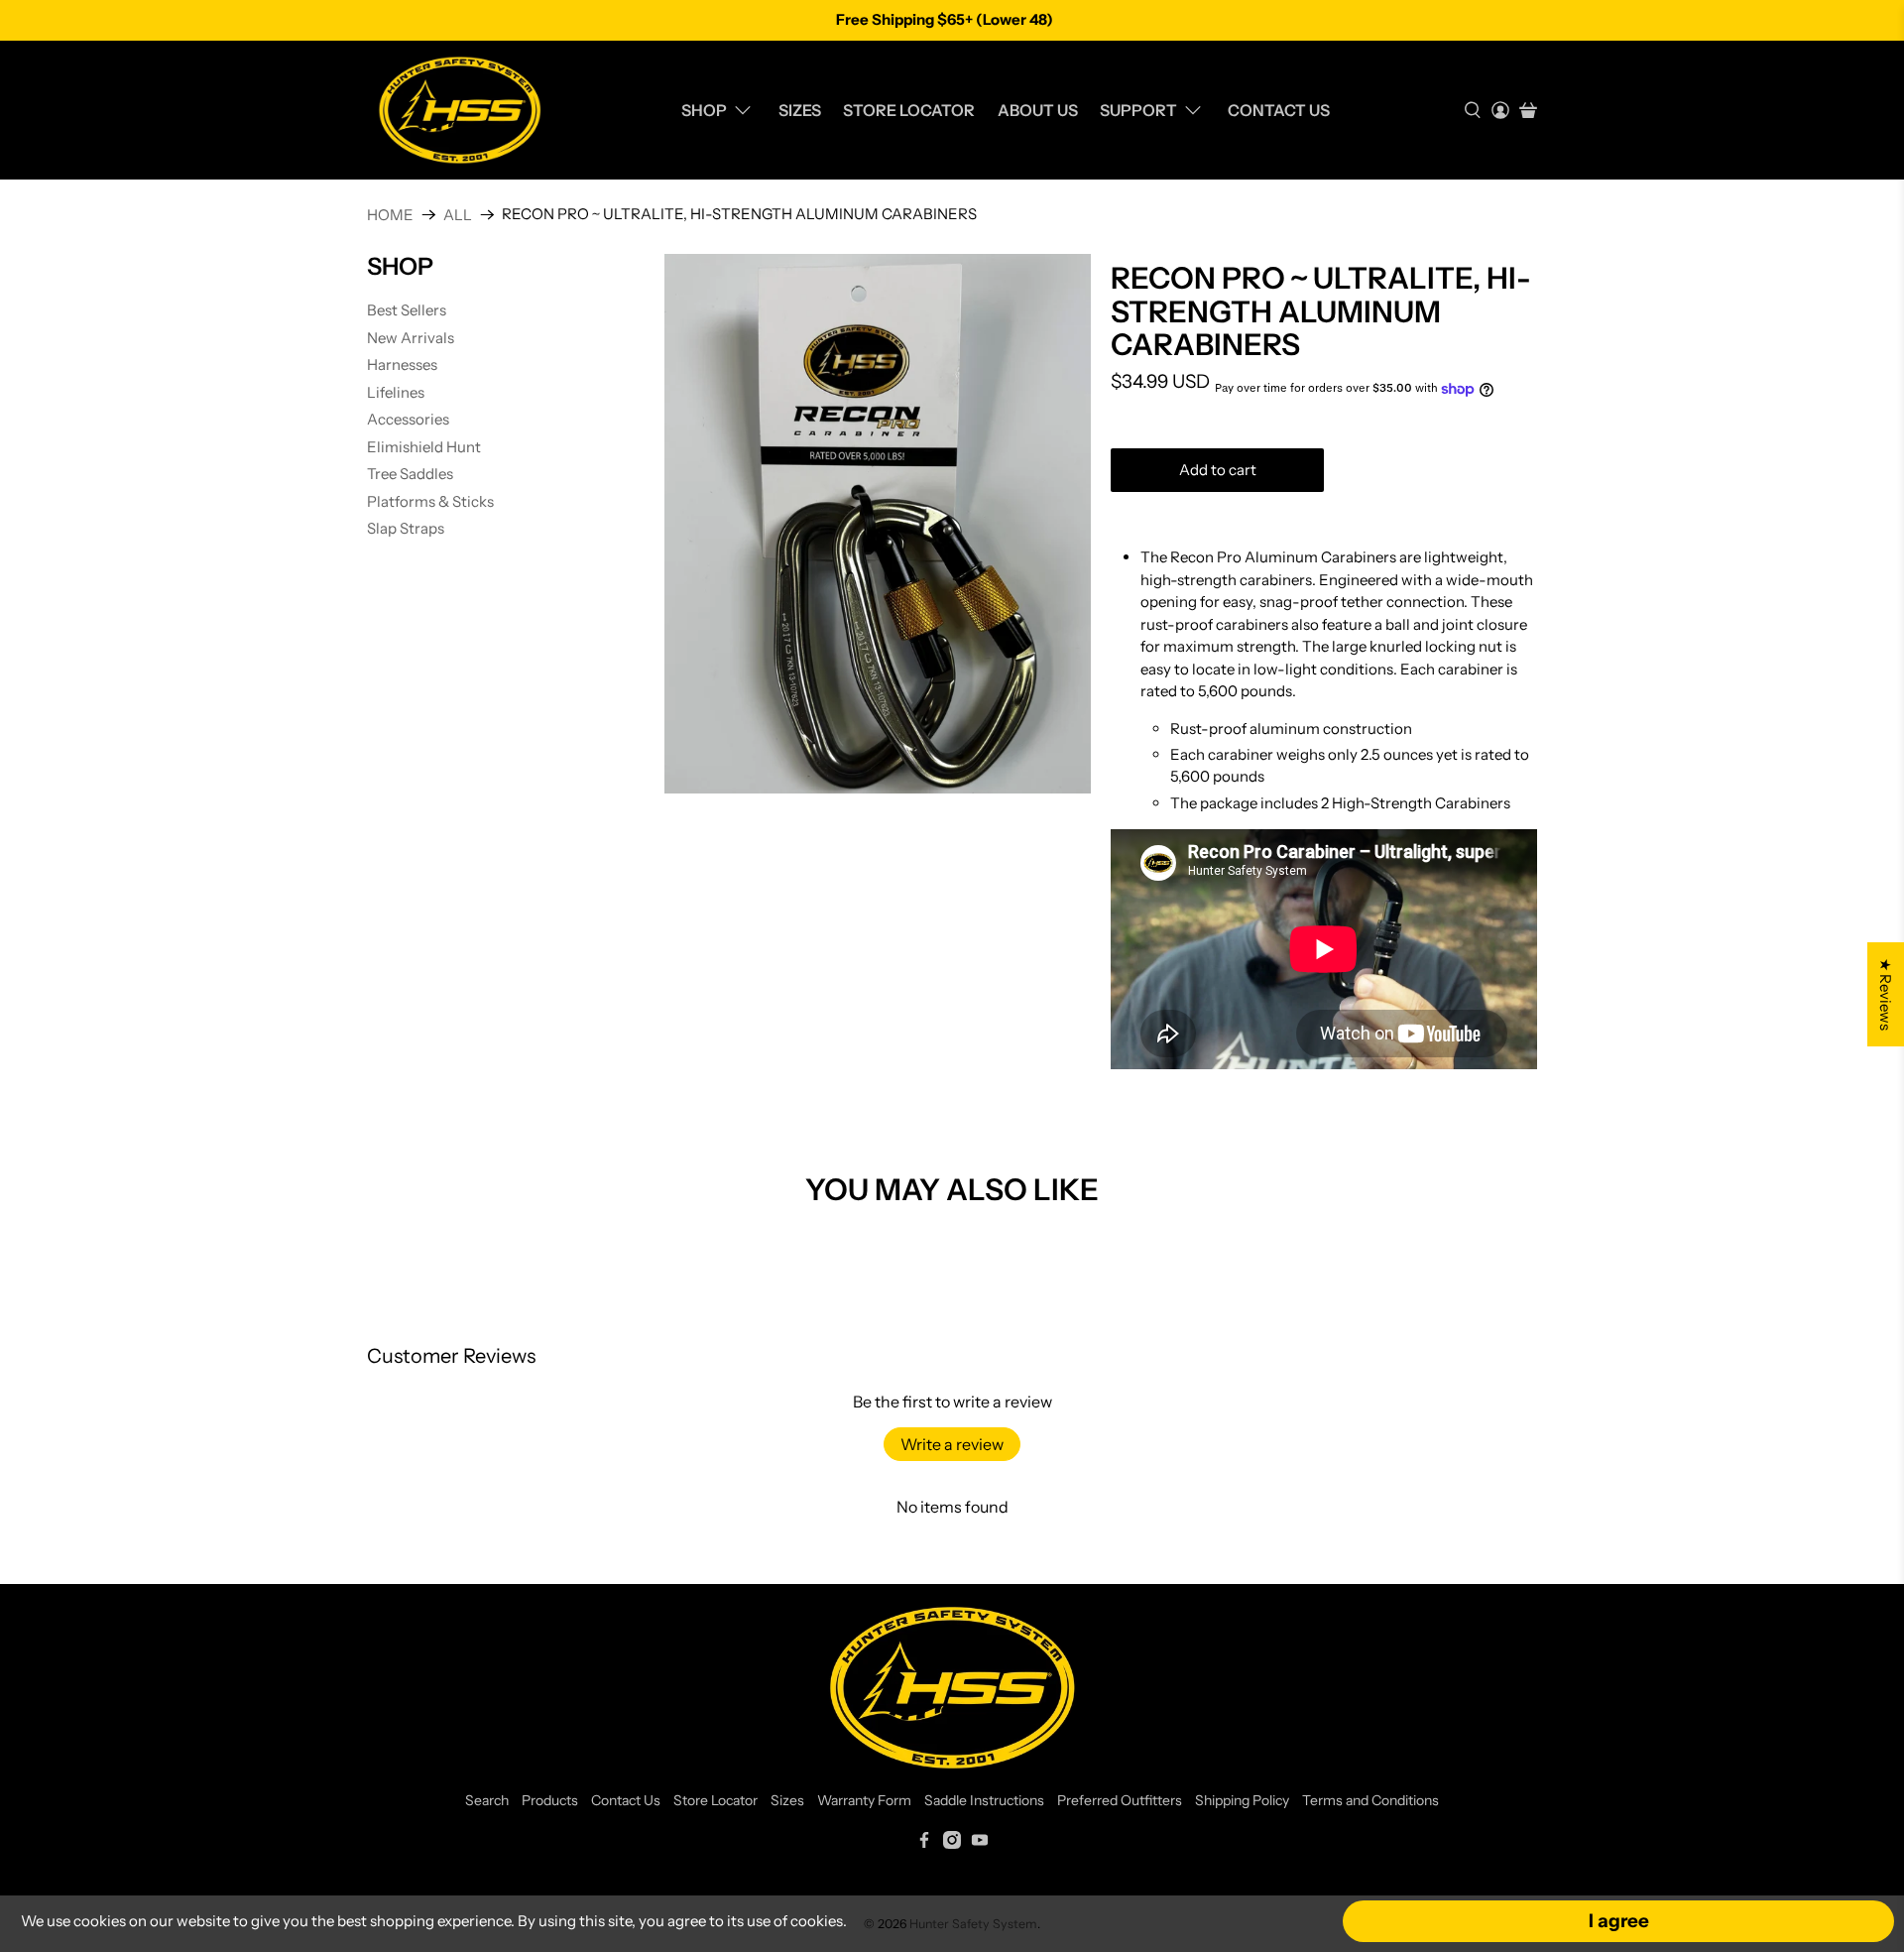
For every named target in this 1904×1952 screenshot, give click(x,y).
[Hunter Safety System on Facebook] (924, 1844)
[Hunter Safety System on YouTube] (980, 1844)
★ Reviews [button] (1886, 994)
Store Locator (909, 110)
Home (390, 215)
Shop (704, 110)
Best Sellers (407, 310)
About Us (1038, 110)
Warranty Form (864, 1800)
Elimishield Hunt (424, 447)
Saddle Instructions (984, 1800)
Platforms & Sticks (430, 501)
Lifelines (396, 392)
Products (550, 1800)
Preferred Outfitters (1120, 1800)
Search (487, 1800)
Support (1138, 110)
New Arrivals (411, 338)
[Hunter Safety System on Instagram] (952, 1844)
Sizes (800, 110)
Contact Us (1279, 110)
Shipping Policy (1242, 1800)
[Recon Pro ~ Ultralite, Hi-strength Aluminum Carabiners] (878, 523)
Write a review (952, 1444)
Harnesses (402, 365)
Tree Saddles (410, 474)
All (458, 215)
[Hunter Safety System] (460, 110)
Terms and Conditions (1370, 1800)
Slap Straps (406, 528)
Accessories (408, 419)
